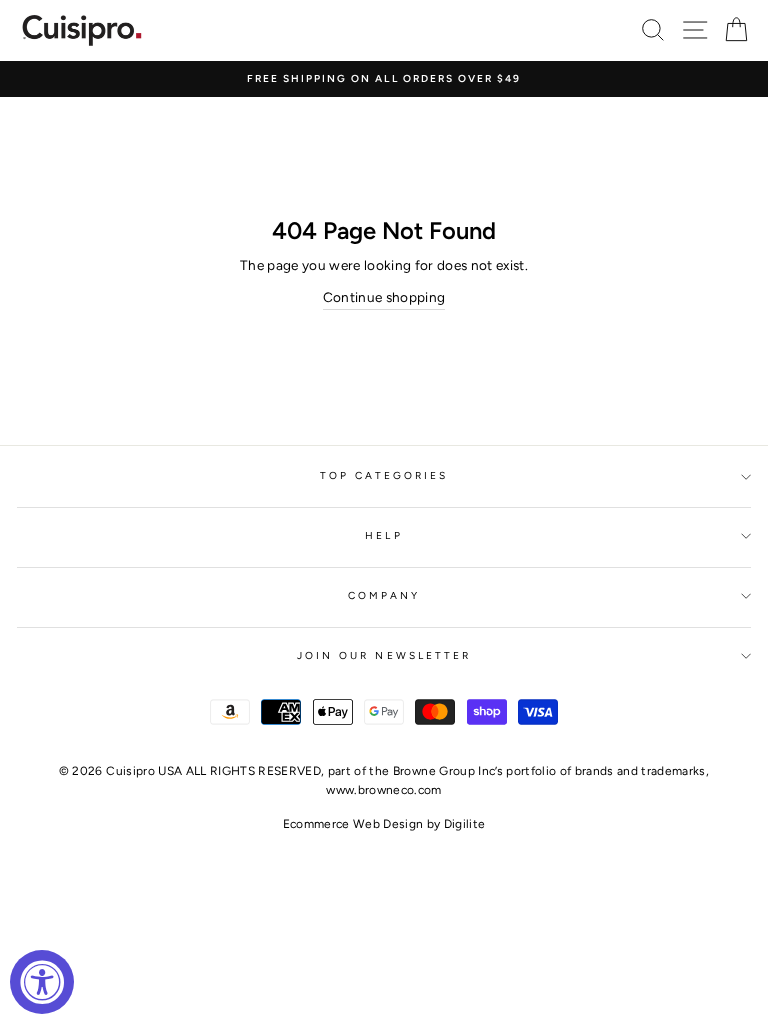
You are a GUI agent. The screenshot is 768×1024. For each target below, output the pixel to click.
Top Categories (384, 475)
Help (383, 535)
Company (384, 595)
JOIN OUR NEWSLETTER (384, 655)
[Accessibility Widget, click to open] (42, 982)
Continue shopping (384, 297)
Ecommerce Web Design (353, 824)
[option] (384, 79)
